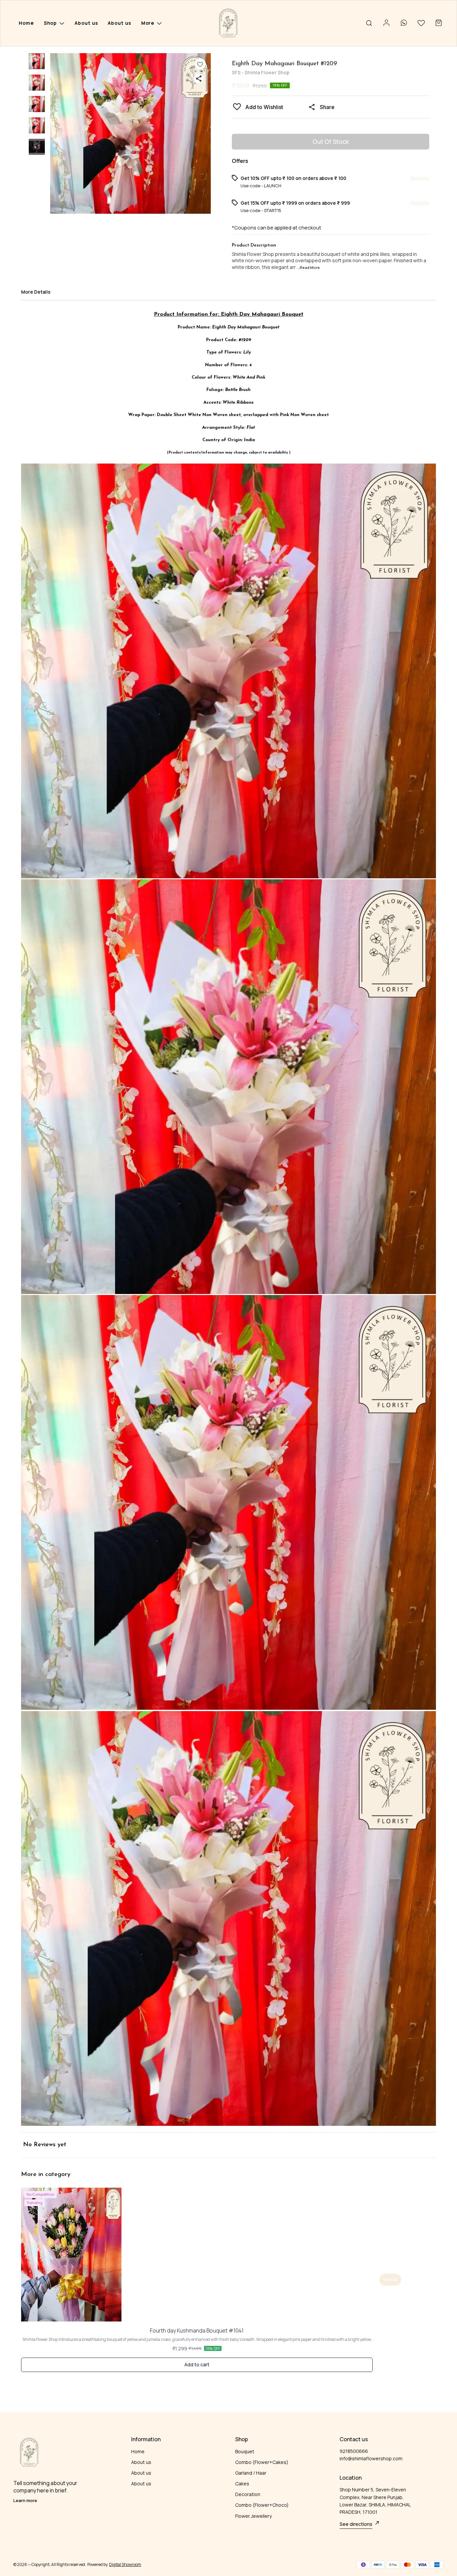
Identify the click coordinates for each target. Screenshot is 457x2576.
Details (420, 178)
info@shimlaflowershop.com (371, 2458)
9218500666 (354, 2451)
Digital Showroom (125, 2564)
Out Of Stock (331, 141)
